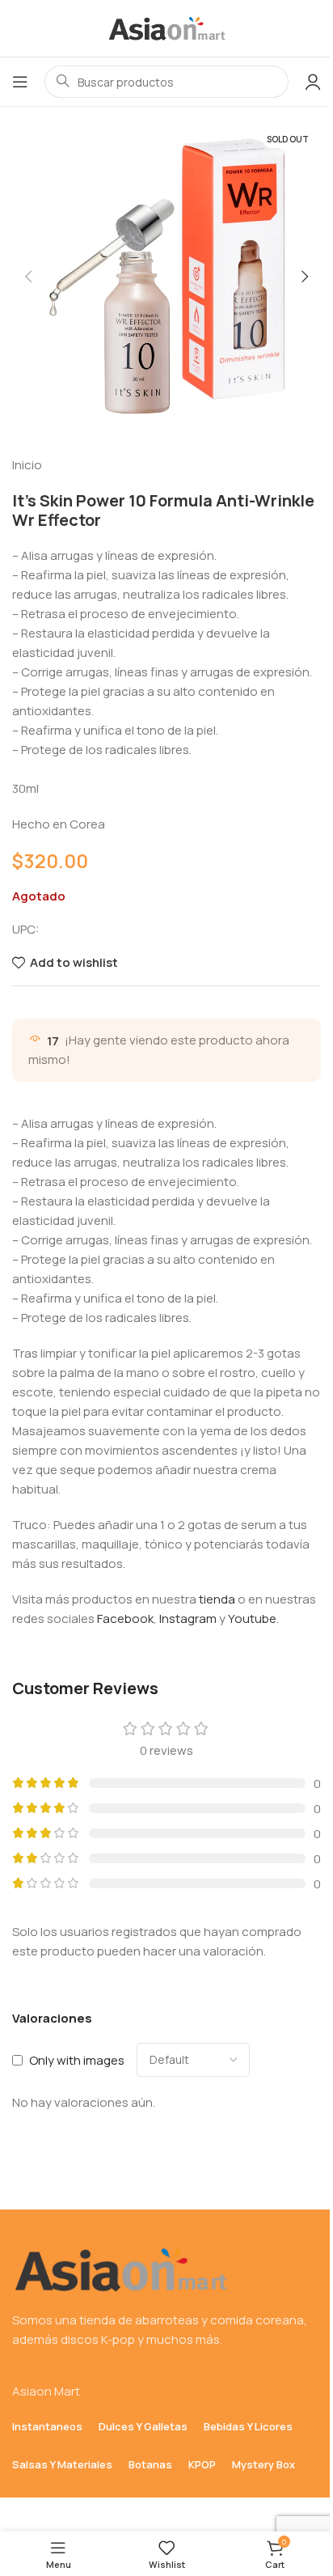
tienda (217, 1599)
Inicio (27, 465)
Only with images (77, 2060)
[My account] (313, 82)
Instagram (188, 1618)
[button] (28, 277)
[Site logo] (166, 27)
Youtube (252, 1618)
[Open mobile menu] (20, 82)
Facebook (125, 1618)
